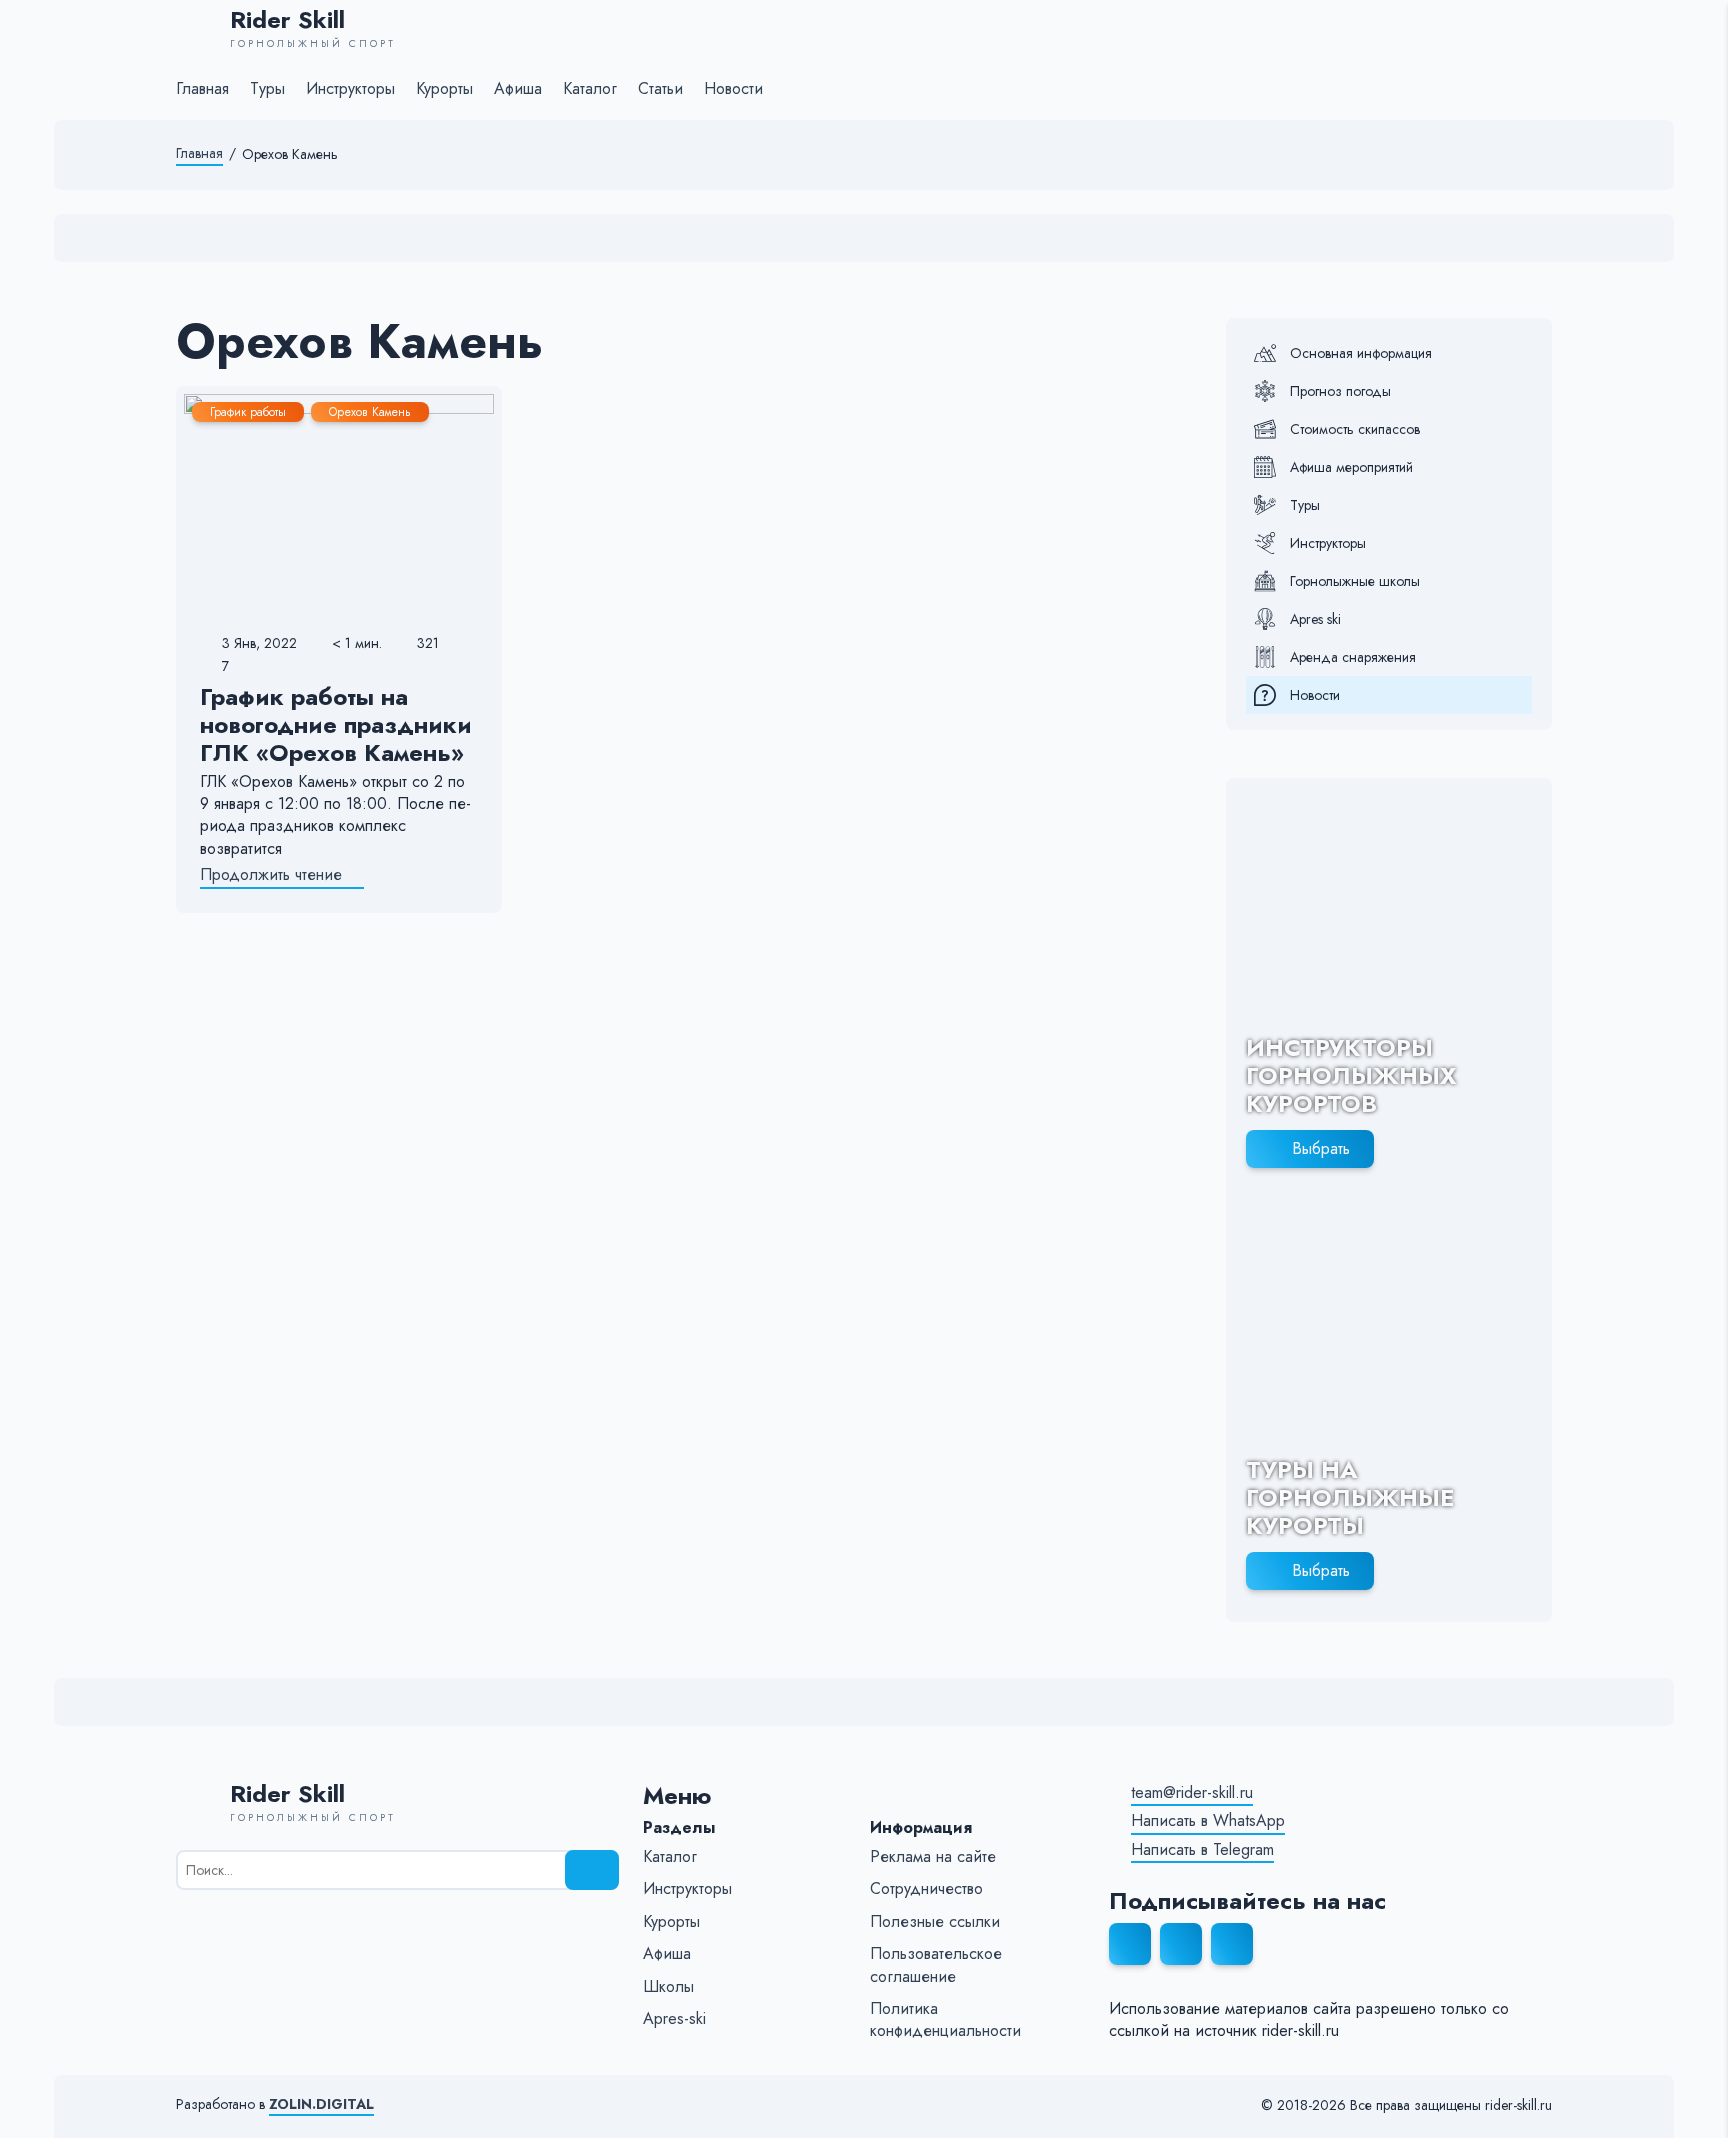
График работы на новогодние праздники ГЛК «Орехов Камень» (336, 724)
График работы (248, 412)
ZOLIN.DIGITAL (321, 2104)
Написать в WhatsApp (1208, 1821)
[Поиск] (592, 1870)
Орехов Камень (370, 412)
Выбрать (1321, 1148)
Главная (199, 153)
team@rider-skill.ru (1192, 1793)
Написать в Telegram (1202, 1850)
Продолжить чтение (271, 875)
